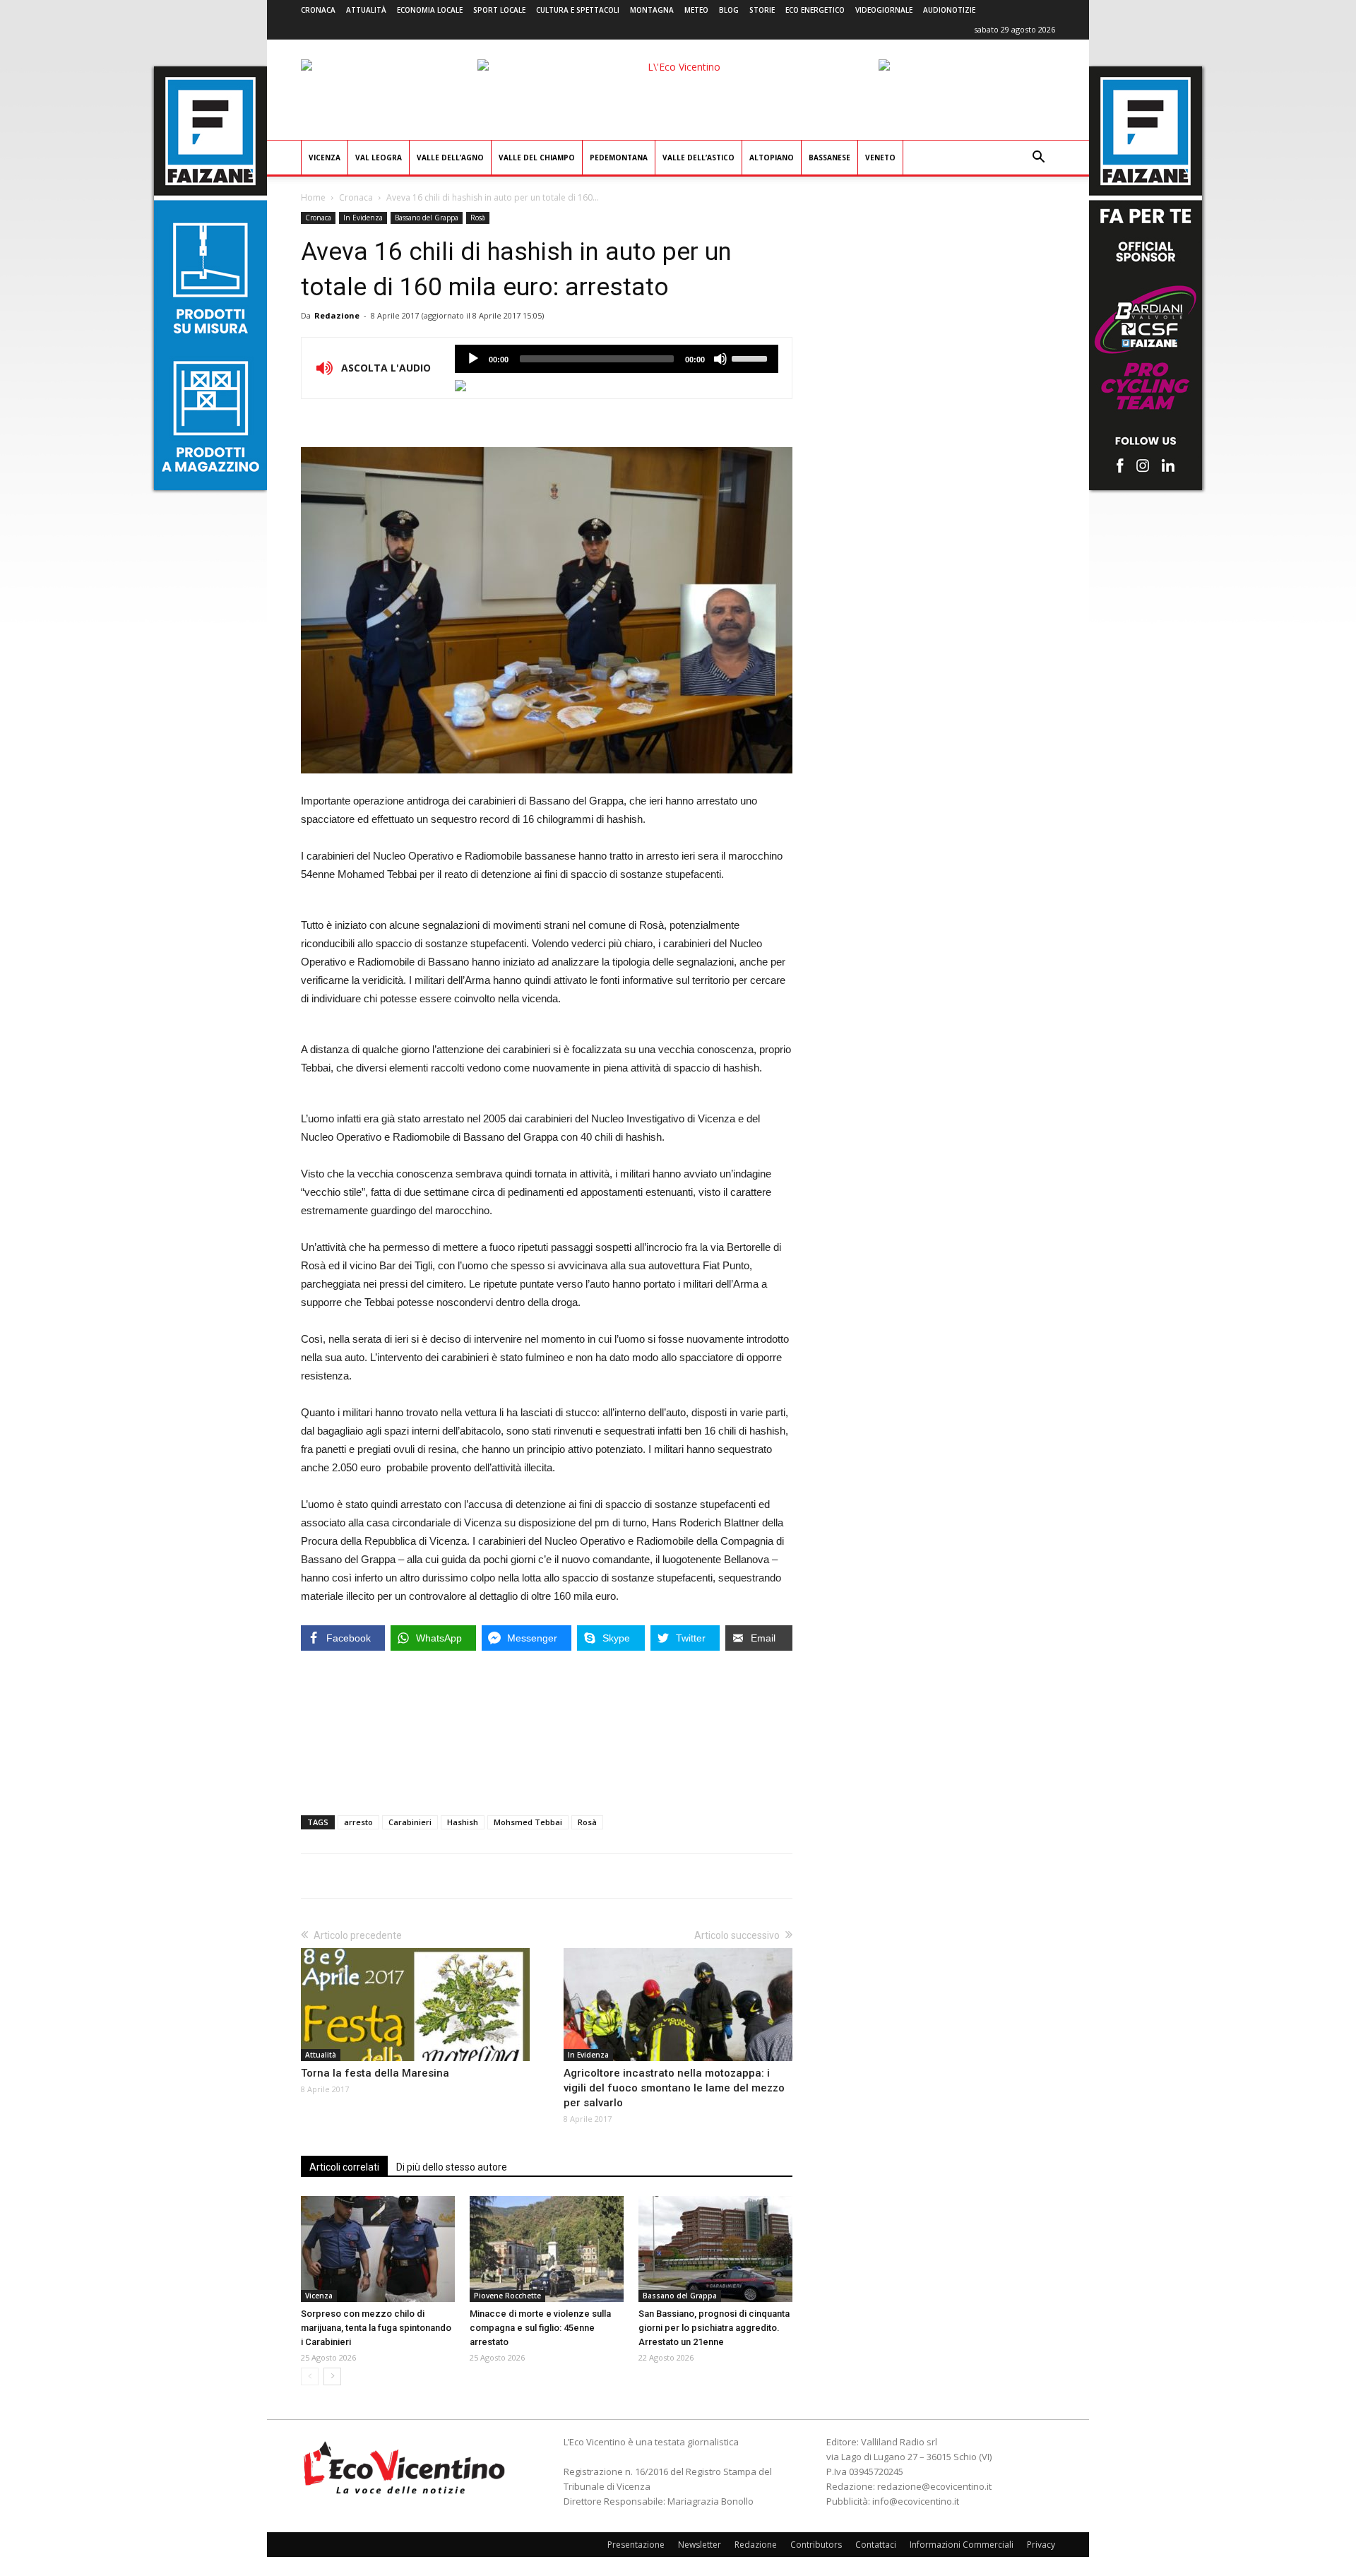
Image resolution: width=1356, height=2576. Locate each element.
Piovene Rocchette (507, 2296)
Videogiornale (884, 10)
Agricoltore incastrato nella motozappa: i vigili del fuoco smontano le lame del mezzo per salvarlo (674, 2088)
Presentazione (636, 2545)
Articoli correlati (344, 2167)
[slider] (751, 357)
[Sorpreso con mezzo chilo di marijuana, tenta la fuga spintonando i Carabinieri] (378, 2249)
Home (313, 197)
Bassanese (829, 158)
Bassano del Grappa (427, 218)
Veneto (880, 158)
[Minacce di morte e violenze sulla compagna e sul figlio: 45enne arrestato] (547, 2249)
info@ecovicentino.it (916, 2501)
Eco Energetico (815, 10)
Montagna (652, 10)
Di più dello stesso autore (452, 2167)
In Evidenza (363, 218)
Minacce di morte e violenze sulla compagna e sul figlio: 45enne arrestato (540, 2328)
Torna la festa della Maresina (375, 2073)
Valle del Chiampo (537, 158)
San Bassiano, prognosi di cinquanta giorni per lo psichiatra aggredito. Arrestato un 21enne (714, 2328)
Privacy (1041, 2545)
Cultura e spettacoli (578, 10)
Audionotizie (949, 10)
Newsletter (700, 2545)
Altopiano (772, 158)
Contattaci (876, 2545)
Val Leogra (379, 158)
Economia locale (430, 10)
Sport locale (499, 10)
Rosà (478, 218)
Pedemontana (619, 158)
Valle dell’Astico (698, 158)
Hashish (463, 1822)
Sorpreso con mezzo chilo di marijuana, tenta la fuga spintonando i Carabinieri (376, 2328)
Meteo (696, 10)
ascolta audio (473, 359)
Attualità (366, 10)
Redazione (337, 315)
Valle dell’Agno (450, 158)
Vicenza (325, 158)
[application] (617, 359)
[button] (1038, 159)
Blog (729, 10)
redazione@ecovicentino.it (934, 2486)
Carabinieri (410, 1822)
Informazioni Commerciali (962, 2545)
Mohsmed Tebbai (528, 1822)
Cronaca (318, 10)
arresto (358, 1822)
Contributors (816, 2545)
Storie (762, 10)
